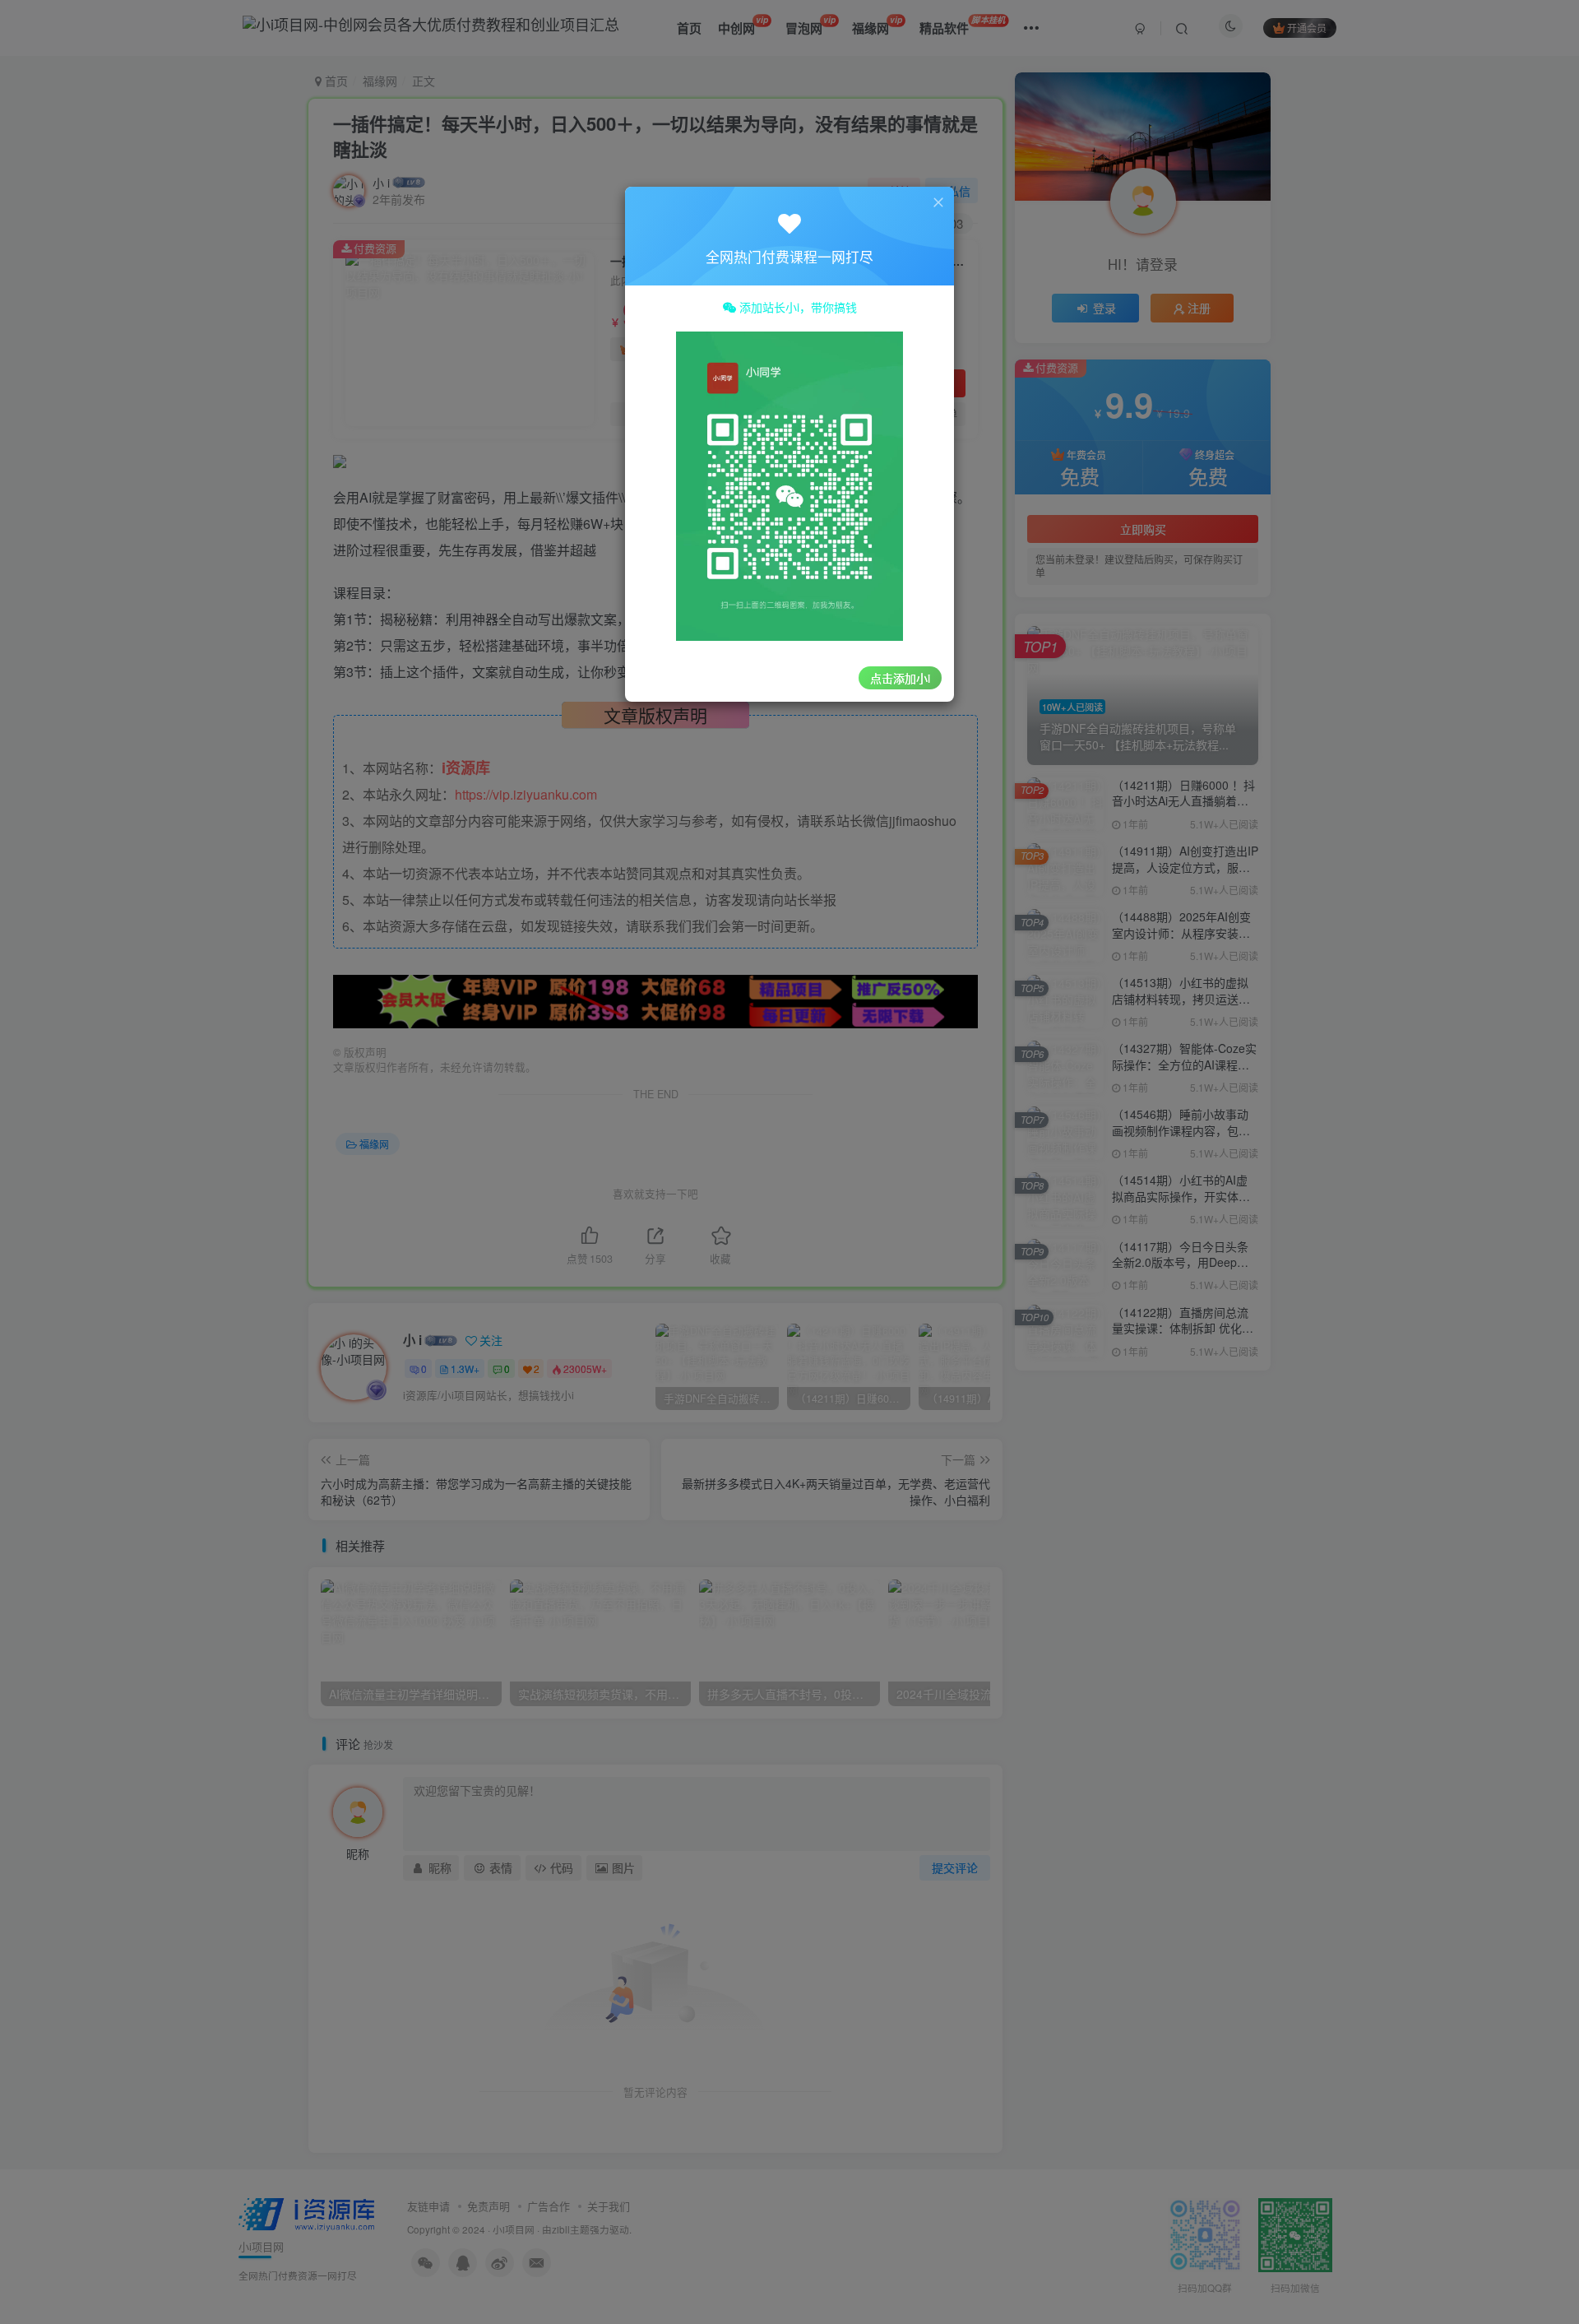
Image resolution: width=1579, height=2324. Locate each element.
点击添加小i (900, 678)
